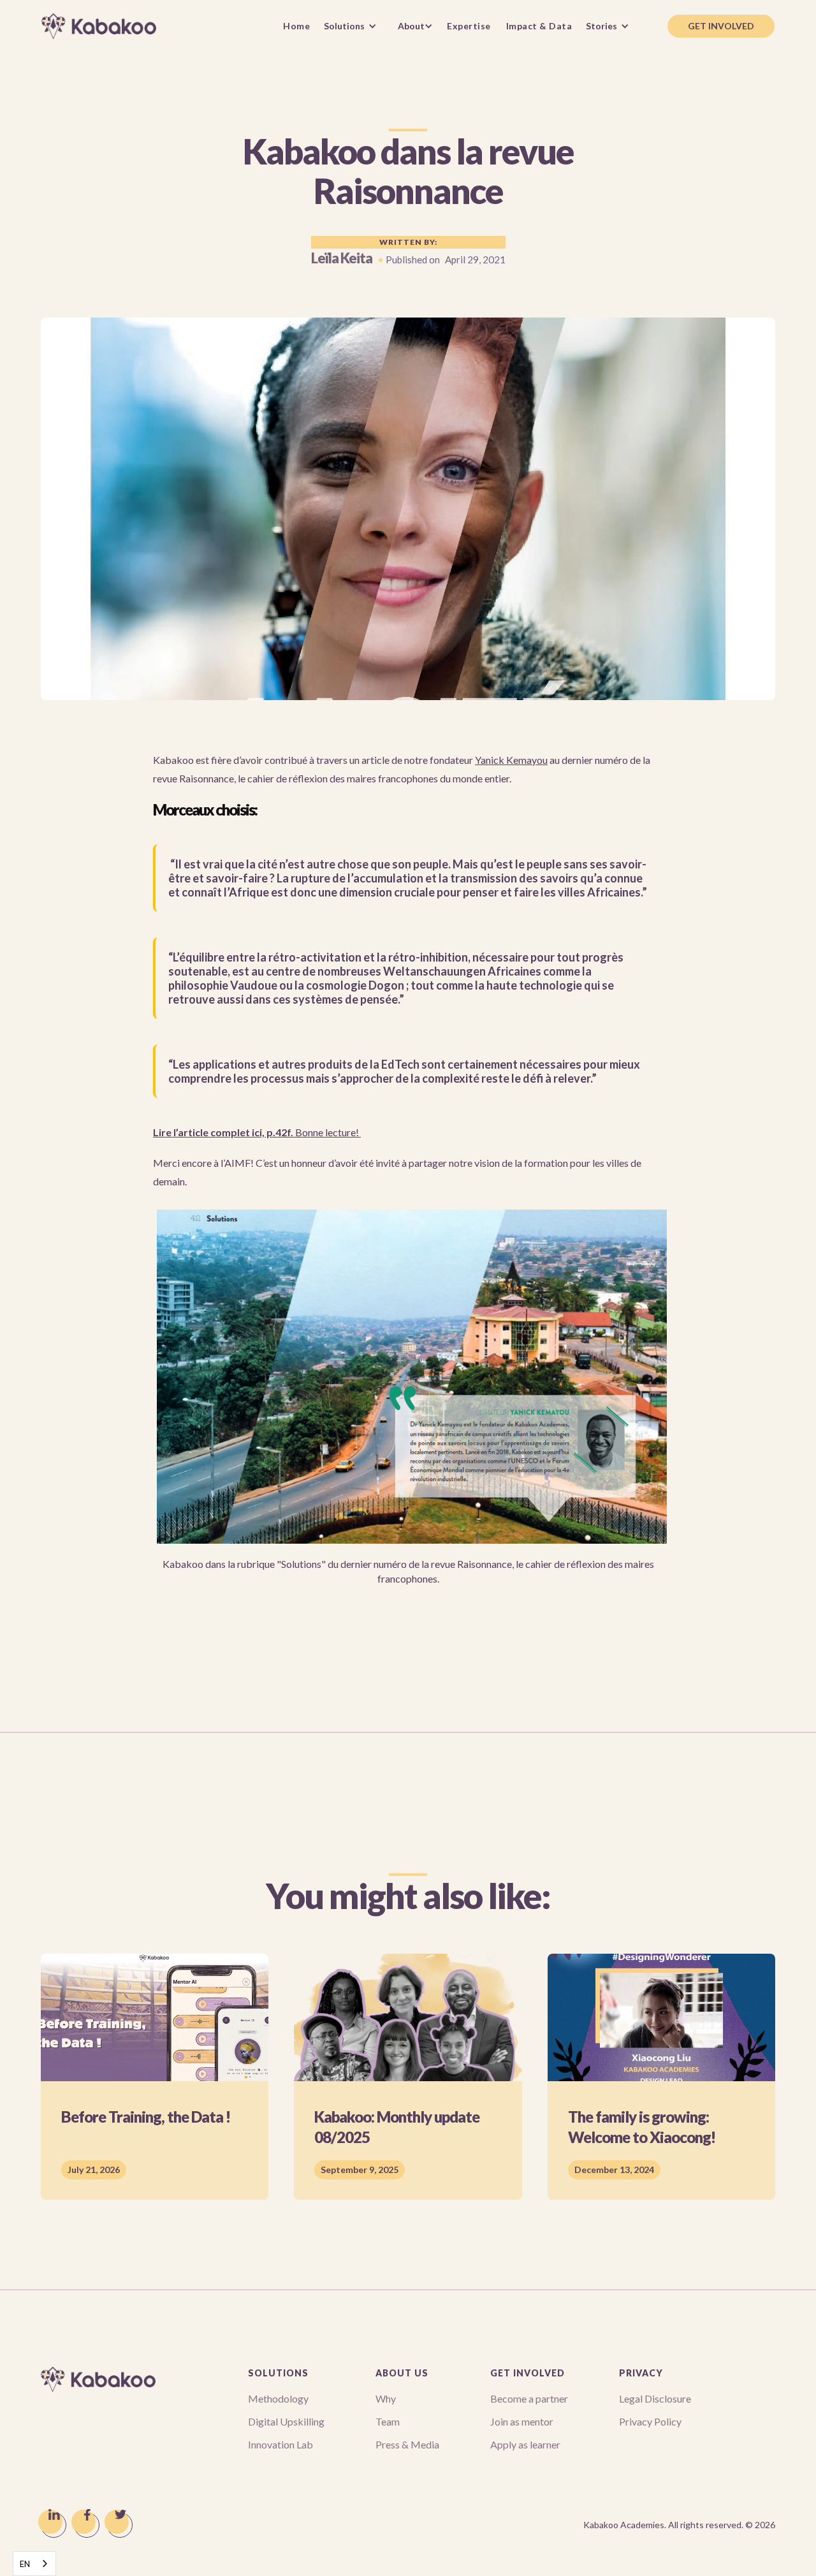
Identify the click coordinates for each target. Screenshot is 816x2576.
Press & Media (407, 2444)
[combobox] (34, 2564)
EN (25, 2564)
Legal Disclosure (655, 2398)
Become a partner (529, 2398)
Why (386, 2398)
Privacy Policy (650, 2421)
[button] (353, 26)
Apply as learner (525, 2444)
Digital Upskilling (286, 2421)
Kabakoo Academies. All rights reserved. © (679, 2525)
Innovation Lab (280, 2444)
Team (388, 2421)
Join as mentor (522, 2421)
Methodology (278, 2398)
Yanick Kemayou (511, 760)
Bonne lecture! (257, 1132)
